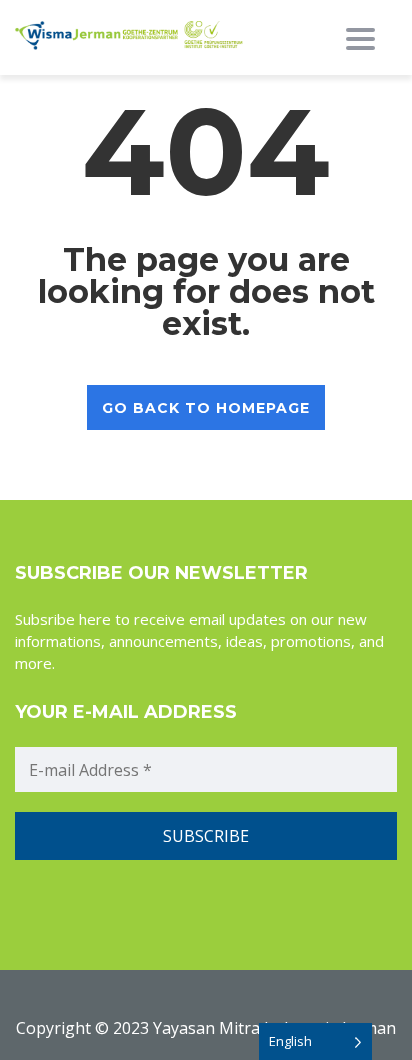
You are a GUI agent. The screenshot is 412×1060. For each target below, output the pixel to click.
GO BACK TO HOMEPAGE (206, 408)
